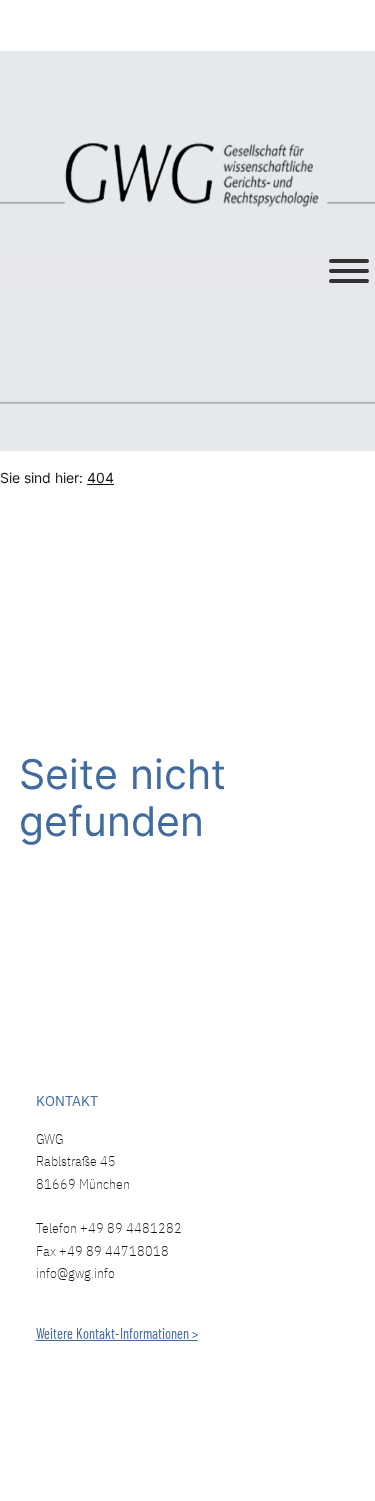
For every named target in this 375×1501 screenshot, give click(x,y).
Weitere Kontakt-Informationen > (117, 1333)
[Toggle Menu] (349, 271)
